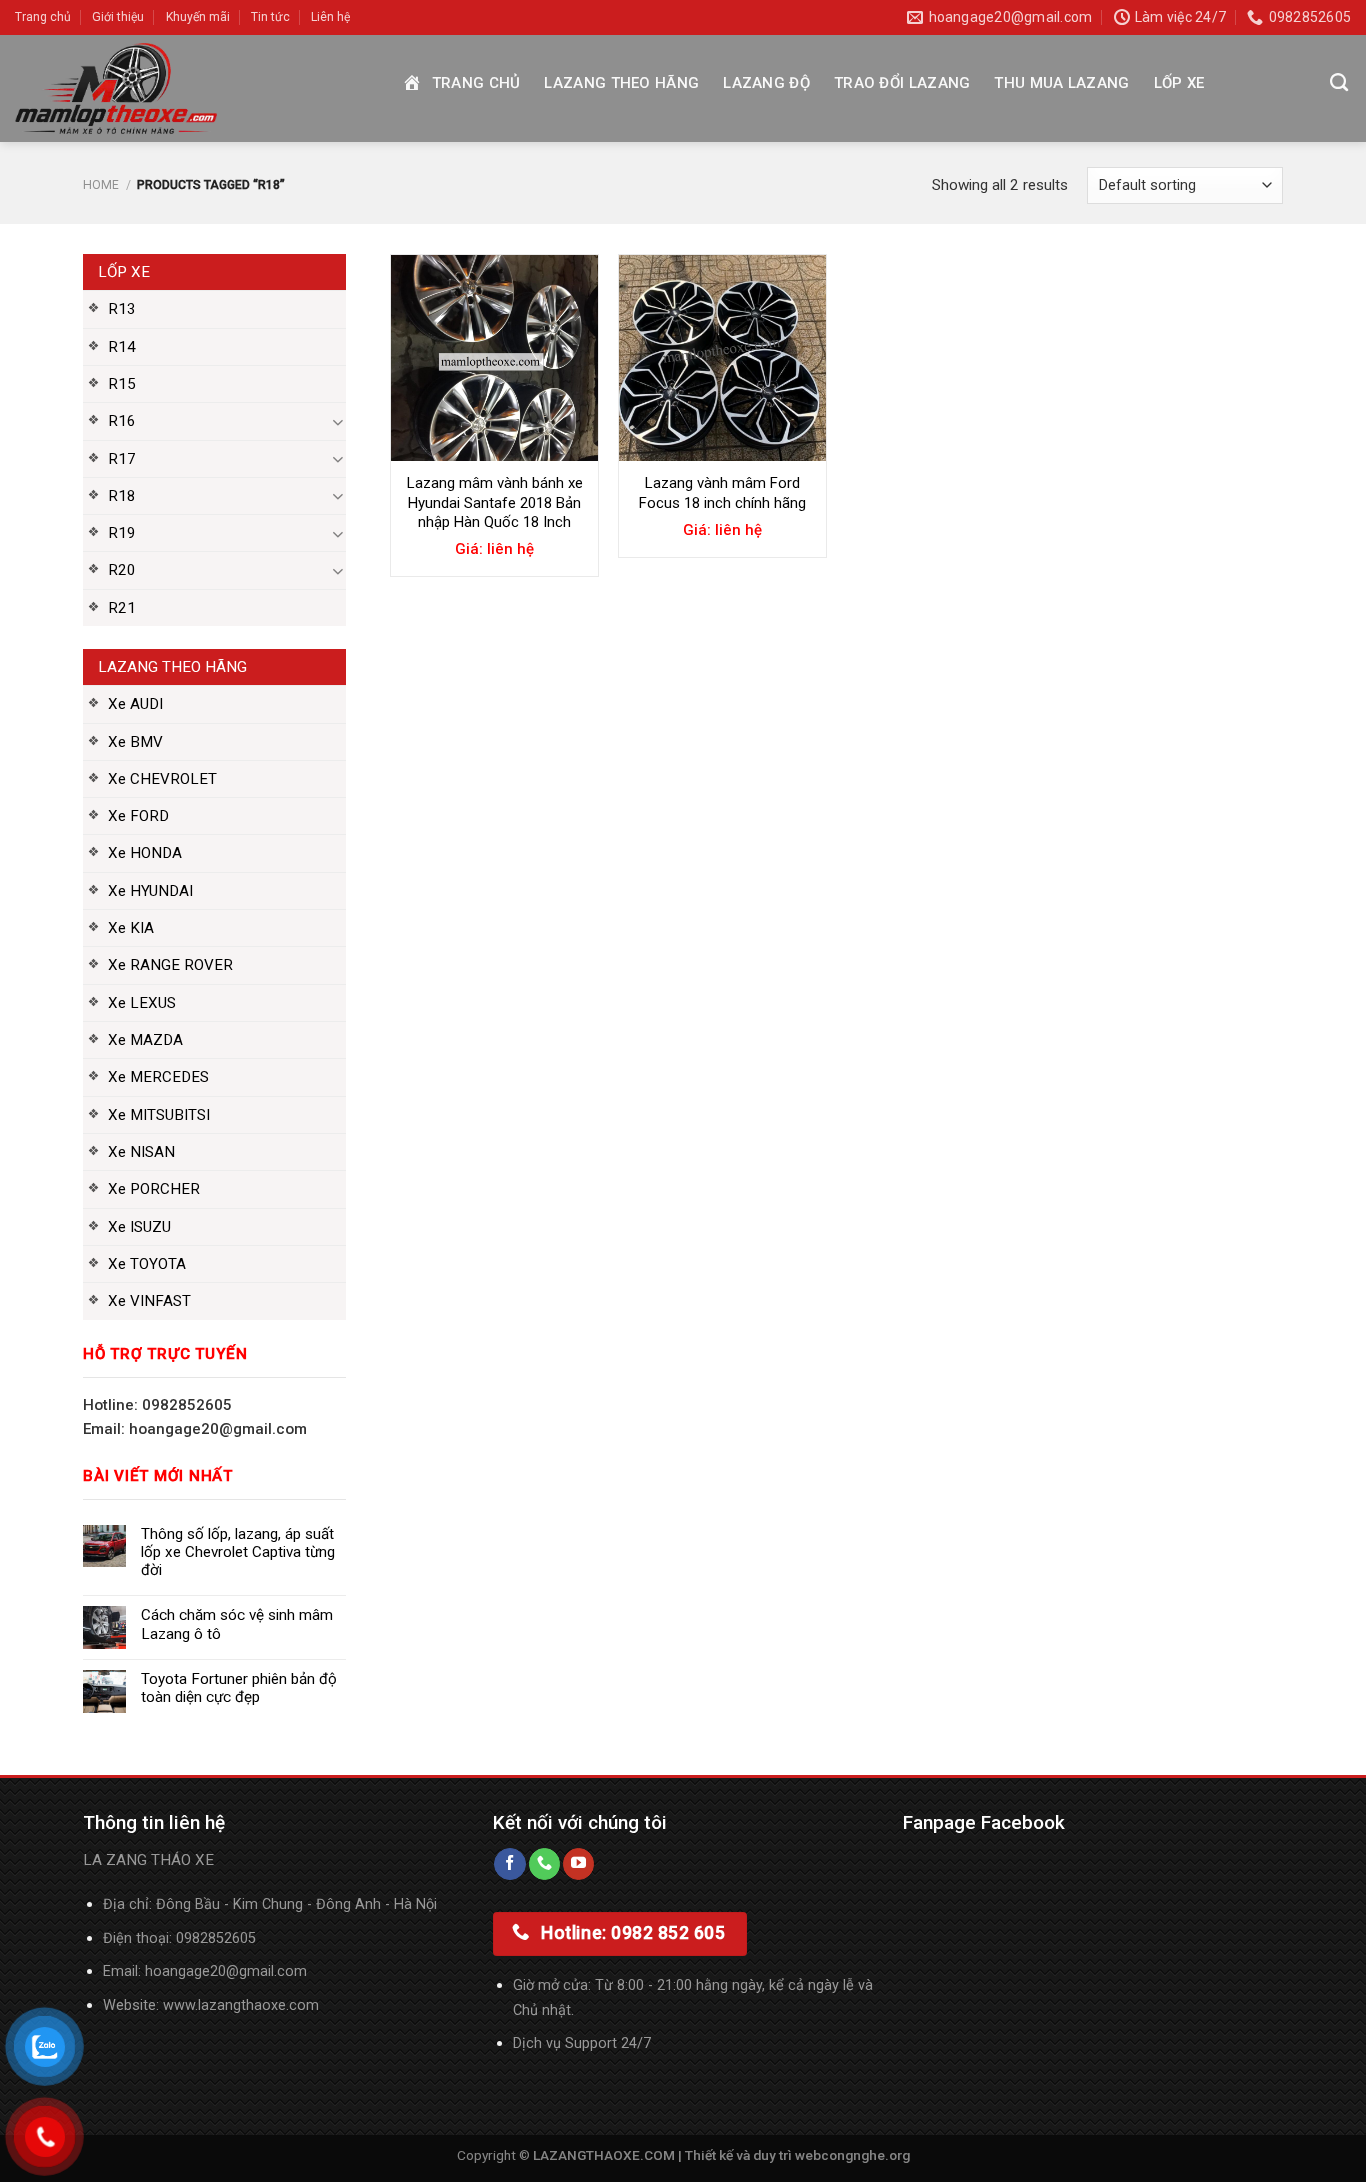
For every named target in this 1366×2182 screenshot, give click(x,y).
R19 (122, 533)
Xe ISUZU (139, 1227)
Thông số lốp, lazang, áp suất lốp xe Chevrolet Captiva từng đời (238, 1552)
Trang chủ (43, 17)
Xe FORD (138, 816)
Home (101, 185)
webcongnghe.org (852, 2155)
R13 (122, 309)
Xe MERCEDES (158, 1077)
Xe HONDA (145, 853)
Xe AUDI (135, 704)
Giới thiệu (118, 17)
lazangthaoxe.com (258, 2005)
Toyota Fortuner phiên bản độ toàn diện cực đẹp (239, 1688)
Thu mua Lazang (1061, 83)
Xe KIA (131, 928)
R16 (122, 421)
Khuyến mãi (198, 17)
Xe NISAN (141, 1152)
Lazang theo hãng (621, 83)
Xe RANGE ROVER (170, 965)
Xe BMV (135, 742)
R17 (122, 459)
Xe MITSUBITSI (159, 1115)
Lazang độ (766, 83)
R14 (122, 347)
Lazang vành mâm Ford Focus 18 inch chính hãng (722, 493)
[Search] (1339, 83)
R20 (122, 570)
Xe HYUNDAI (150, 891)
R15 (122, 384)
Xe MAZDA (145, 1040)
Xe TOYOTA (147, 1264)
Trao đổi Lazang (902, 83)
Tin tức (270, 17)
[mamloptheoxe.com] (192, 88)
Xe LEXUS (142, 1003)
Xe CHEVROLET (162, 779)
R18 (122, 496)
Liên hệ (330, 17)
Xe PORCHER (154, 1189)
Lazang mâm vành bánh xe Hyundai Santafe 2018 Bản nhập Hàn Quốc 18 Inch (495, 502)
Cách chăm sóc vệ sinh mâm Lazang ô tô (237, 1624)
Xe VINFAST (149, 1301)
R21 (122, 608)
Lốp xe (1179, 83)
